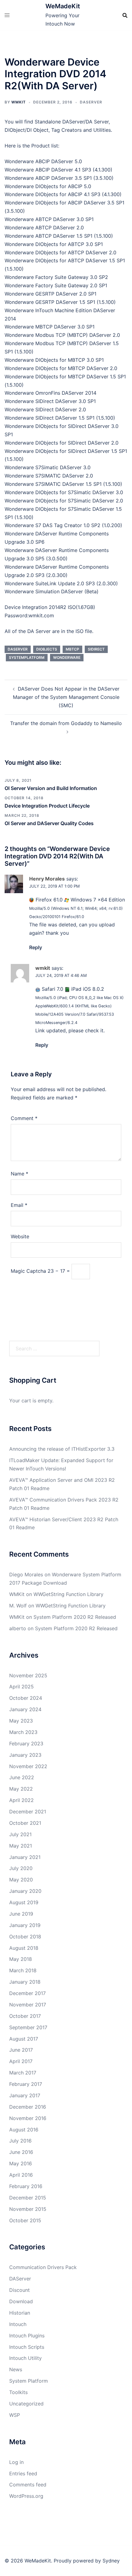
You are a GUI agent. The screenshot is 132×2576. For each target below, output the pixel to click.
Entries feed (23, 2473)
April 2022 (21, 1800)
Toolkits (18, 2392)
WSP (15, 2415)
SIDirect (96, 649)
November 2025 (28, 1675)
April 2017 (21, 2061)
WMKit (19, 102)
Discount (19, 2290)
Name (19, 1174)
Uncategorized (26, 2404)
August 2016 (24, 2130)
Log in (16, 2462)
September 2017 (28, 2027)
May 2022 (21, 1789)
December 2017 (27, 1993)
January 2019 (25, 1925)
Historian (20, 2313)
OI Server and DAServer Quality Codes (49, 823)
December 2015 (28, 2198)
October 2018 (25, 1937)
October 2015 (25, 2220)
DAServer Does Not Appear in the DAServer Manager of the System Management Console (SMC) (66, 697)
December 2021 (28, 1812)
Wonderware (67, 657)
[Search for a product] (125, 15)
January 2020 (25, 1891)
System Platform (29, 2381)
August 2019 (24, 1902)
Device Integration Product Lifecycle (47, 806)
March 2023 (23, 1732)
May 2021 (21, 1846)
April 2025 (21, 1687)
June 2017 (21, 2050)
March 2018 (23, 1970)
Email (19, 1205)
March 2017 (23, 2073)
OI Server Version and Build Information (51, 788)
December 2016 (28, 2107)
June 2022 (22, 1777)
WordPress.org (26, 2496)
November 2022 (28, 1766)
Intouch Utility (25, 2358)
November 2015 (28, 2209)
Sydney (111, 2561)
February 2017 (26, 2084)
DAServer (91, 102)
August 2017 (24, 2039)
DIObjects (47, 649)
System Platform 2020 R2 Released (75, 1617)
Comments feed (28, 2485)
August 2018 (24, 1948)
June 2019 (21, 1914)
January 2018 (25, 1982)
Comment (24, 1118)
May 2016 (21, 2163)
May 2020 (21, 1880)
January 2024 (25, 1709)
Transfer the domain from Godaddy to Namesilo (66, 723)
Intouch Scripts (27, 2347)
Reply (36, 947)
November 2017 (28, 2005)
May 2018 (21, 1959)
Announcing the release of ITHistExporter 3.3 (62, 1449)
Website (20, 1236)
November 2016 (28, 2118)
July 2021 (20, 1834)
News (16, 2369)
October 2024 (26, 1698)
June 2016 (21, 2152)
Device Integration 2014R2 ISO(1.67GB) (50, 607)
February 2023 (26, 1744)
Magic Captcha (28, 1271)
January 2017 (25, 2095)
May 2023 (21, 1721)
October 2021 (25, 1823)
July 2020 (21, 1868)
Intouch (18, 2324)
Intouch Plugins (27, 2336)
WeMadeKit (63, 6)
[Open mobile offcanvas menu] (7, 15)
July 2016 (20, 2141)
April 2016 (21, 2175)
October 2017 (25, 2016)
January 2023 (25, 1755)
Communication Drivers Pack (43, 2267)
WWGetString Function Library (68, 1594)
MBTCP (72, 649)
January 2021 (25, 1857)
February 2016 (26, 2186)
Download (21, 2301)
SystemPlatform (27, 657)
